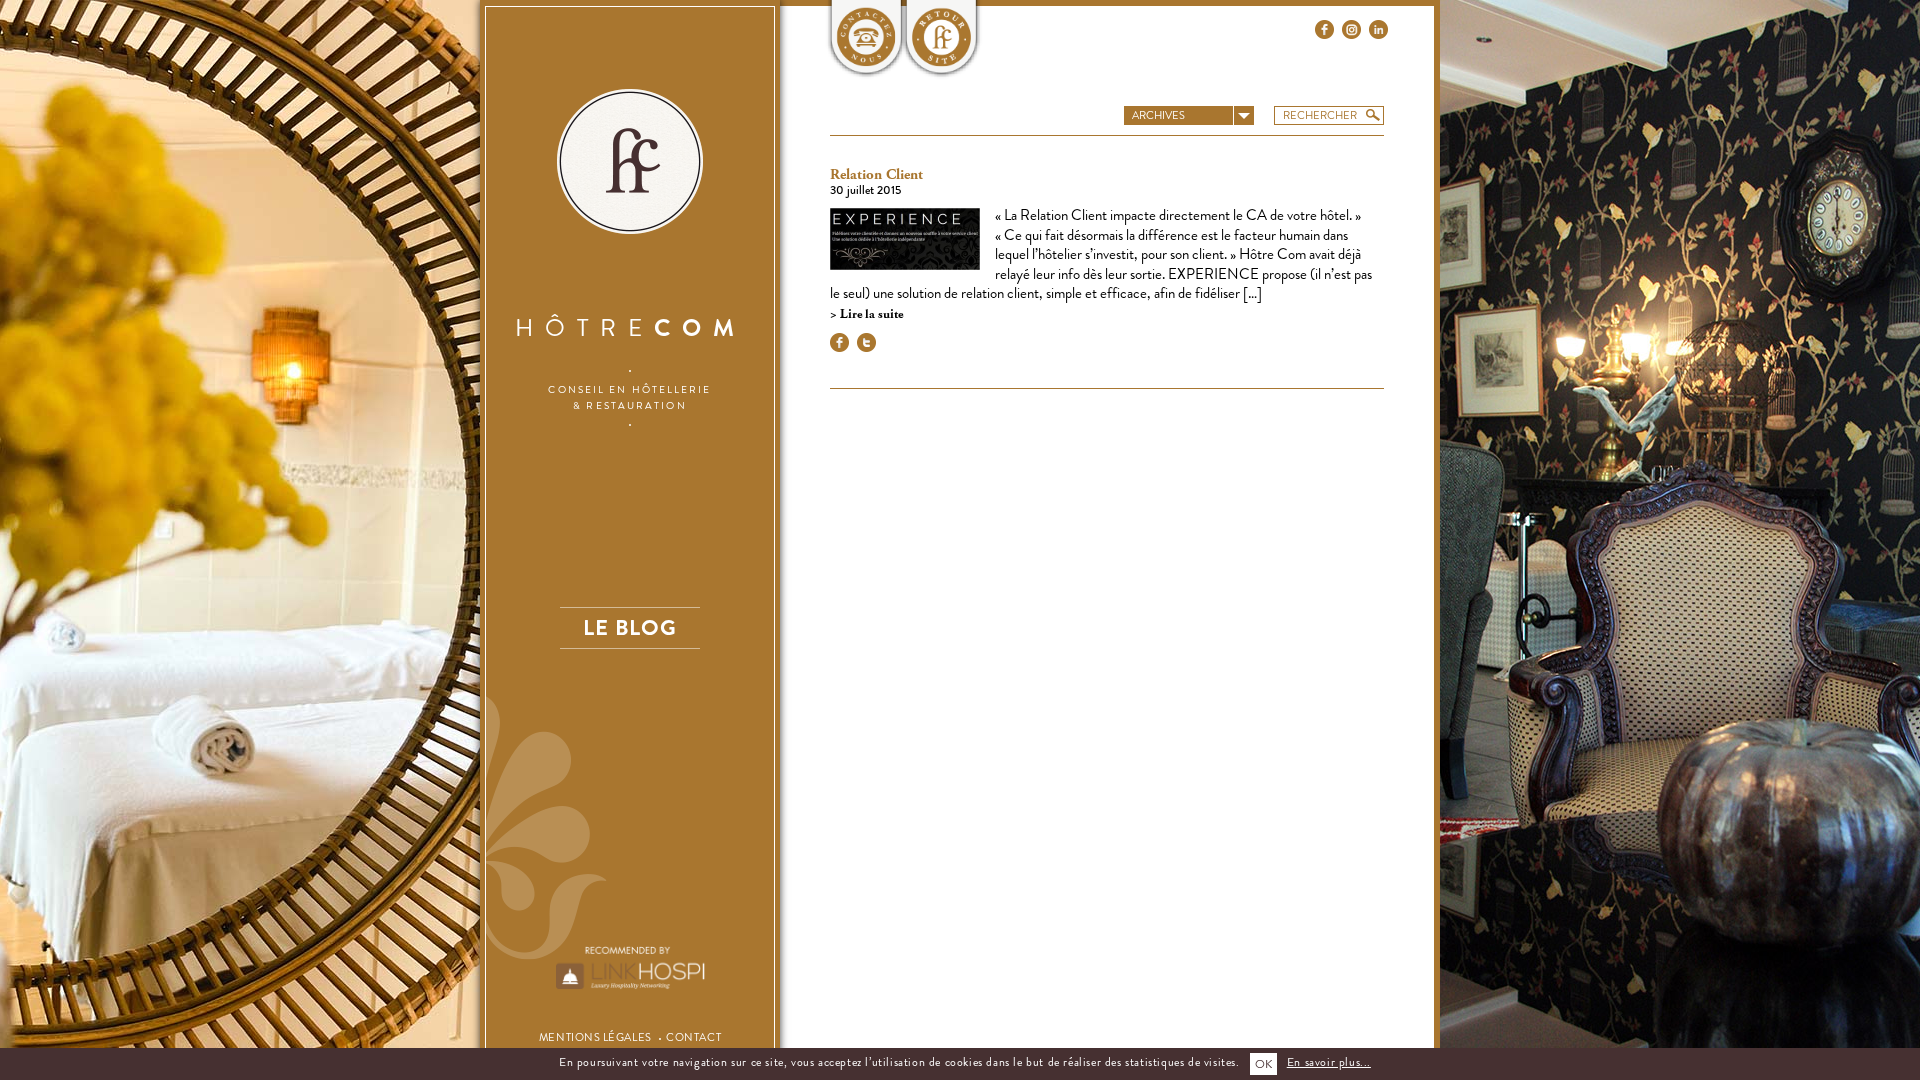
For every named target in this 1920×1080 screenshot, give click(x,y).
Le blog (630, 627)
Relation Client (876, 175)
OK (1263, 1064)
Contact (693, 1037)
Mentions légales (595, 1037)
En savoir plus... (1329, 1062)
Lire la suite (870, 314)
